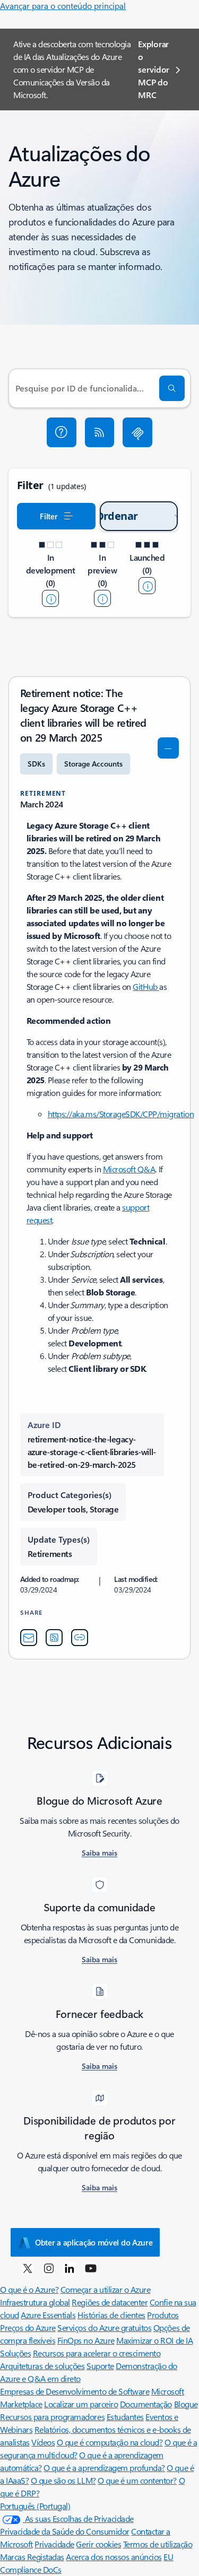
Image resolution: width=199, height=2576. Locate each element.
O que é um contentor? (137, 2480)
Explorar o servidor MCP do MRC (153, 69)
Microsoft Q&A (129, 1169)
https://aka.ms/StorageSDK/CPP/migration (121, 1114)
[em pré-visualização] (102, 598)
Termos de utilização (158, 2544)
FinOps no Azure (86, 2340)
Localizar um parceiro (81, 2404)
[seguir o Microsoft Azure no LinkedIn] (70, 2268)
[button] (62, 432)
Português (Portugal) (35, 2506)
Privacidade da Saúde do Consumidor (65, 2531)
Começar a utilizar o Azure (106, 2289)
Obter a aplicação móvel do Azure (94, 2242)
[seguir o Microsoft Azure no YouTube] (91, 2268)
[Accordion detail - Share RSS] (54, 1638)
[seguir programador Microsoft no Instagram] (49, 2268)
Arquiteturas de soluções (42, 2366)
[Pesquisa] (172, 388)
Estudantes (125, 2417)
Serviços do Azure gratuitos (104, 2327)
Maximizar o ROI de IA (154, 2340)
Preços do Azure (28, 2327)
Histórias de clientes (111, 2315)
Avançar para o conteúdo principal (63, 6)
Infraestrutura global (35, 2302)
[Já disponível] (147, 586)
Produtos (163, 2315)
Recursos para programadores (52, 2417)
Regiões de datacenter (110, 2302)
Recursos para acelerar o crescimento (97, 2353)
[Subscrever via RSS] (100, 432)
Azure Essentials (48, 2315)
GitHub (146, 986)
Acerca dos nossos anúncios (114, 2557)
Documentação (146, 2404)
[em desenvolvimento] (50, 598)
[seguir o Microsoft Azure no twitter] (28, 2268)
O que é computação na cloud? (110, 2442)
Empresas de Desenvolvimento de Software (75, 2391)
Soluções (15, 2353)
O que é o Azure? (29, 2289)
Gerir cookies (98, 2544)
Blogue (186, 2404)
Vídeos (43, 2442)
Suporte (100, 2366)
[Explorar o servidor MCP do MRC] (137, 432)
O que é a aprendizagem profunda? (104, 2468)
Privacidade (54, 2544)
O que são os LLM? (63, 2480)
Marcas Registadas (32, 2557)
